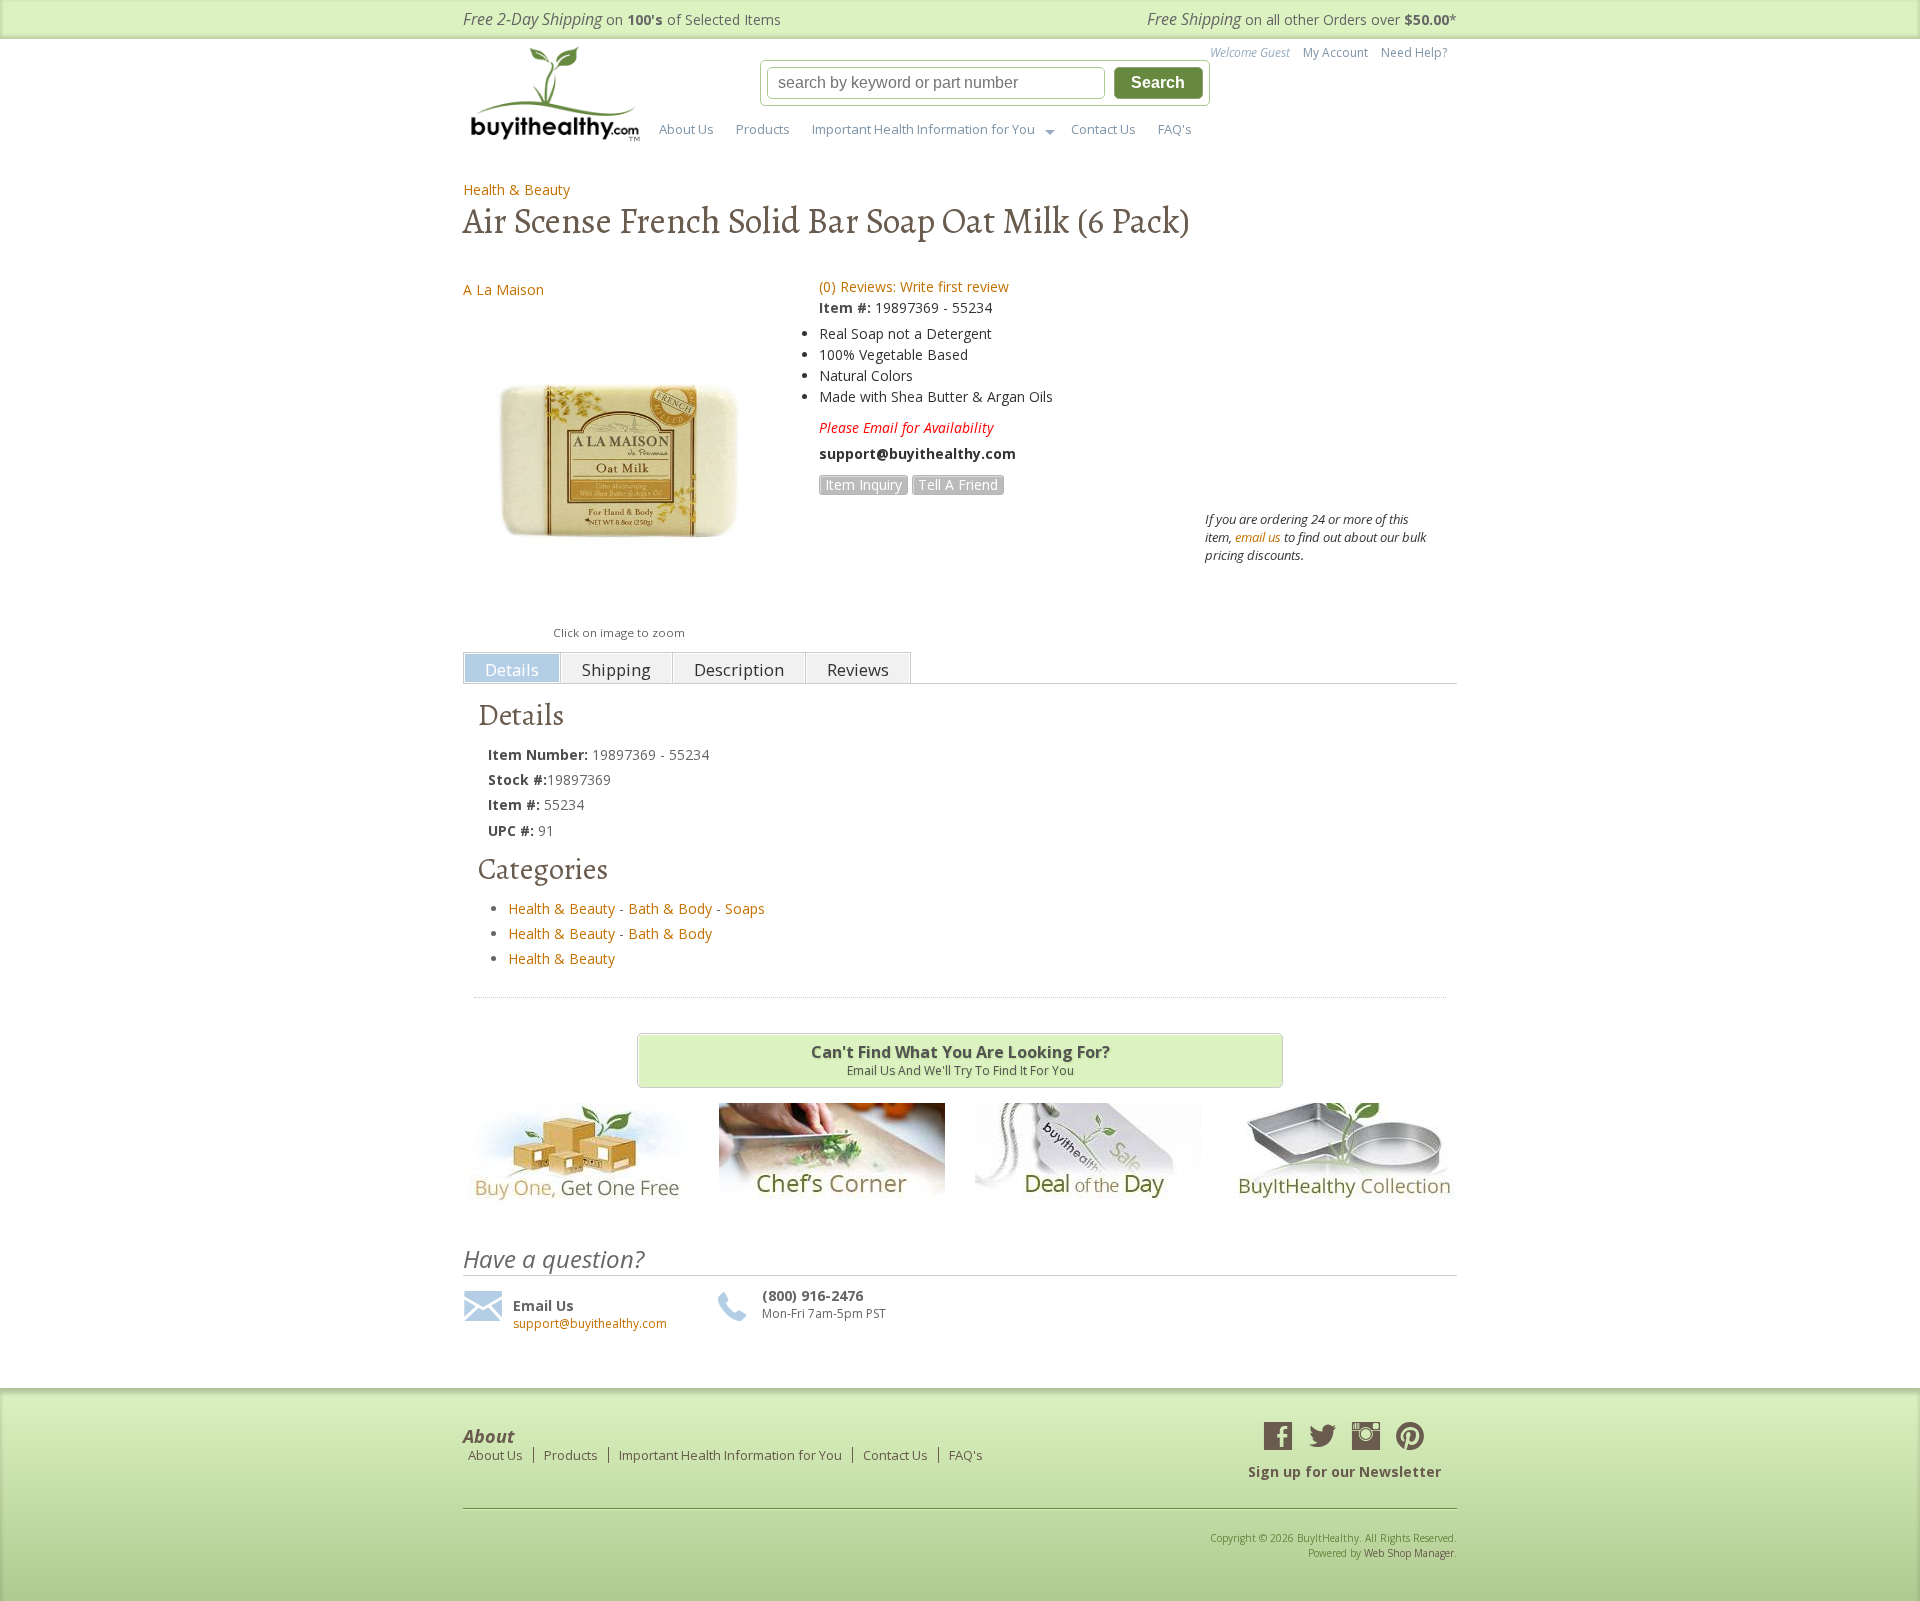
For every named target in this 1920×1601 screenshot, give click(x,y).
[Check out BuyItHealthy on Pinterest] (1410, 1438)
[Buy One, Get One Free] (576, 1212)
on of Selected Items (622, 19)
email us (1258, 537)
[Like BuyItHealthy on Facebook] (1278, 1438)
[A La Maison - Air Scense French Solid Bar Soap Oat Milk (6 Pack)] (618, 461)
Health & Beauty (516, 189)
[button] (985, 83)
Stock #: (517, 779)
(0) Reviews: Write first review (914, 286)
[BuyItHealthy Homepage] (561, 96)
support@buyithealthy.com (590, 1324)
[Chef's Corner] (832, 1212)
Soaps (745, 908)
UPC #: (513, 830)
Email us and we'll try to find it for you (960, 1060)
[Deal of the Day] (1088, 1212)
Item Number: (540, 754)
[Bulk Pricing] (1344, 1212)
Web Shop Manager (1409, 1553)
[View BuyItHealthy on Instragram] (1366, 1438)
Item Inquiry (863, 484)
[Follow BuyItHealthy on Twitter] (1322, 1438)
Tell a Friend (958, 484)
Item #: (847, 307)
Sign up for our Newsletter (1344, 1471)
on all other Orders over (1302, 19)
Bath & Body (670, 908)
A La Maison (503, 289)
